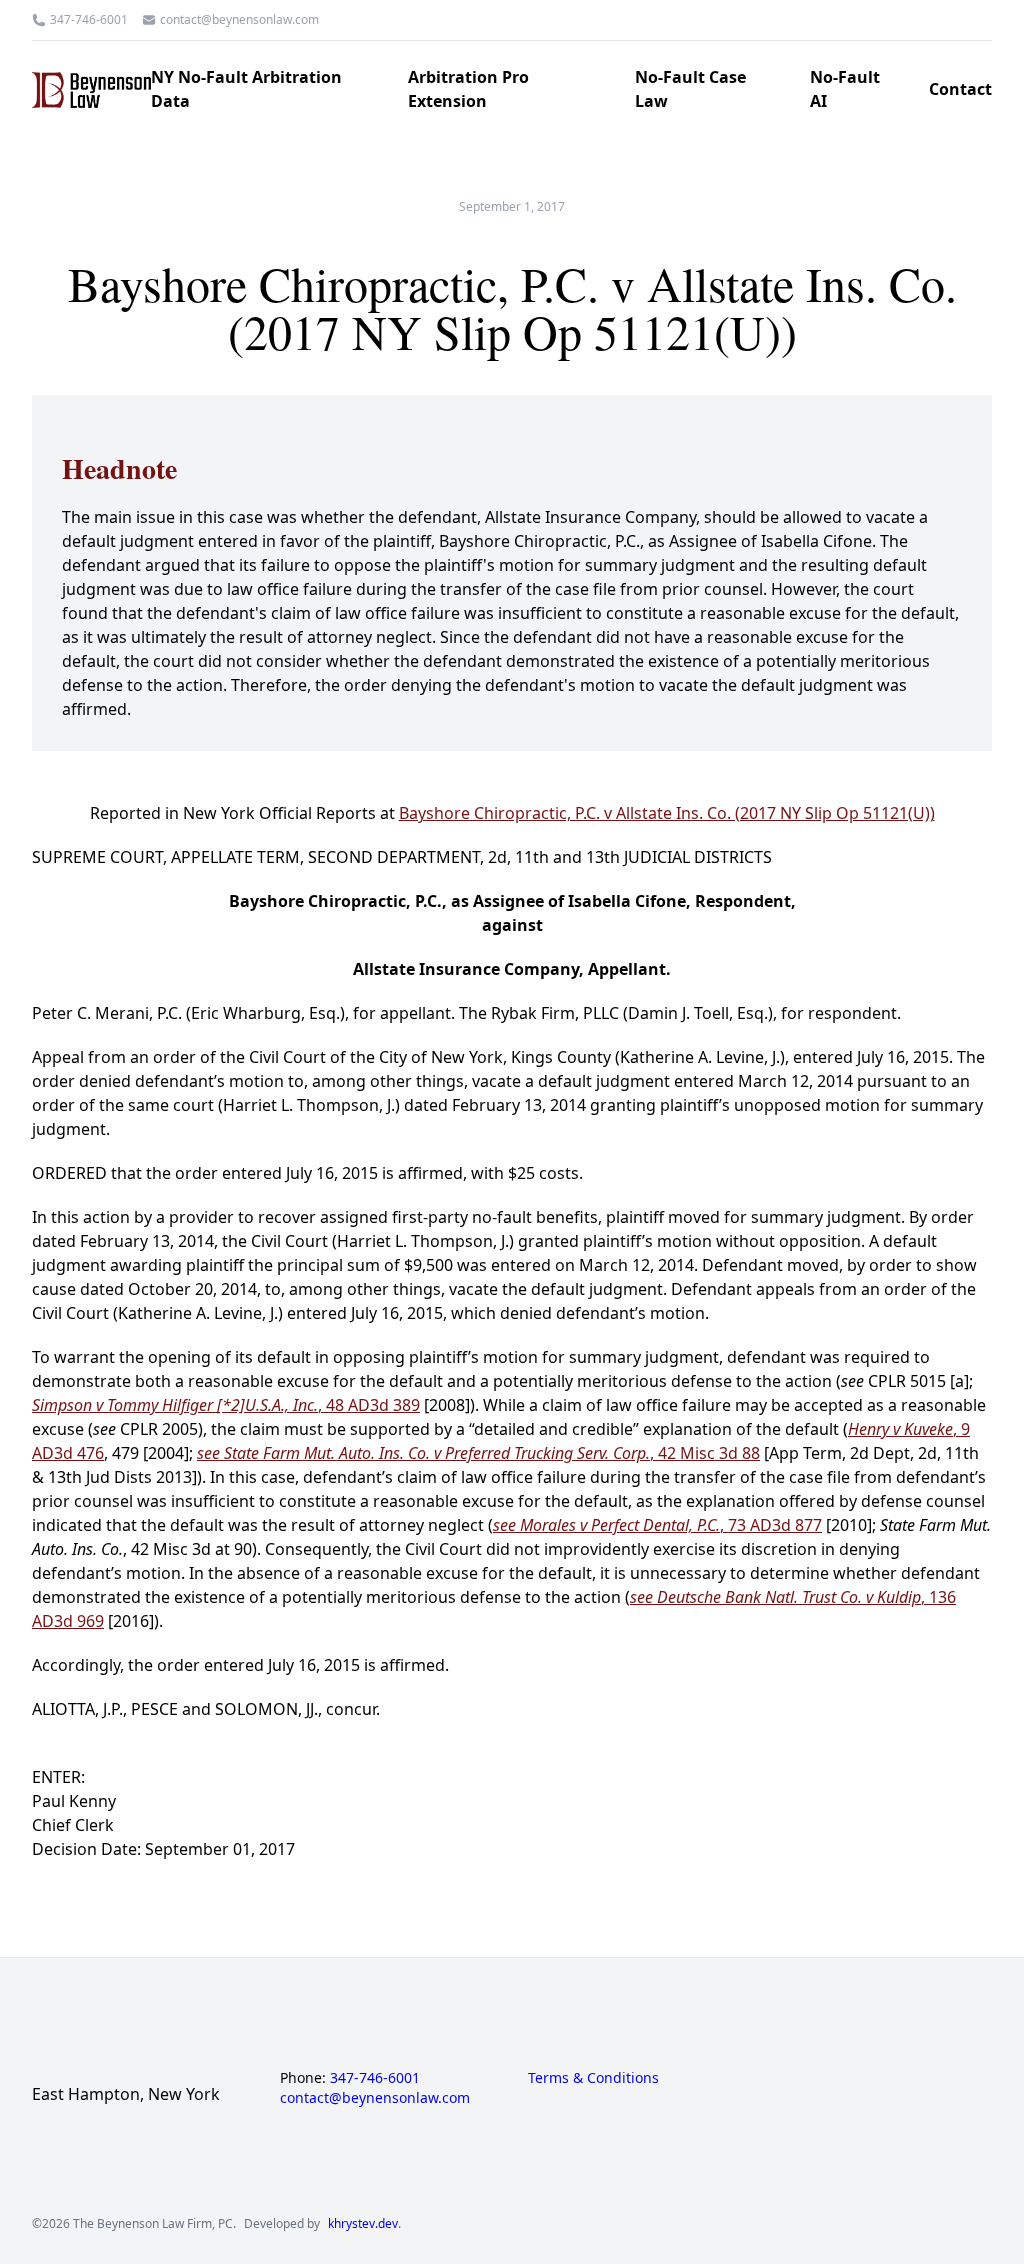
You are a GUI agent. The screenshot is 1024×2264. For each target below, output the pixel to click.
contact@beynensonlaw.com (239, 20)
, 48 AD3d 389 (226, 1405)
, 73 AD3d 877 (657, 1525)
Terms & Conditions (593, 2077)
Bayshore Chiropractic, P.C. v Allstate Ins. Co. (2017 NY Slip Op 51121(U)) (667, 813)
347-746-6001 (89, 20)
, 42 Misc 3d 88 (478, 1453)
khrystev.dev (363, 2224)
